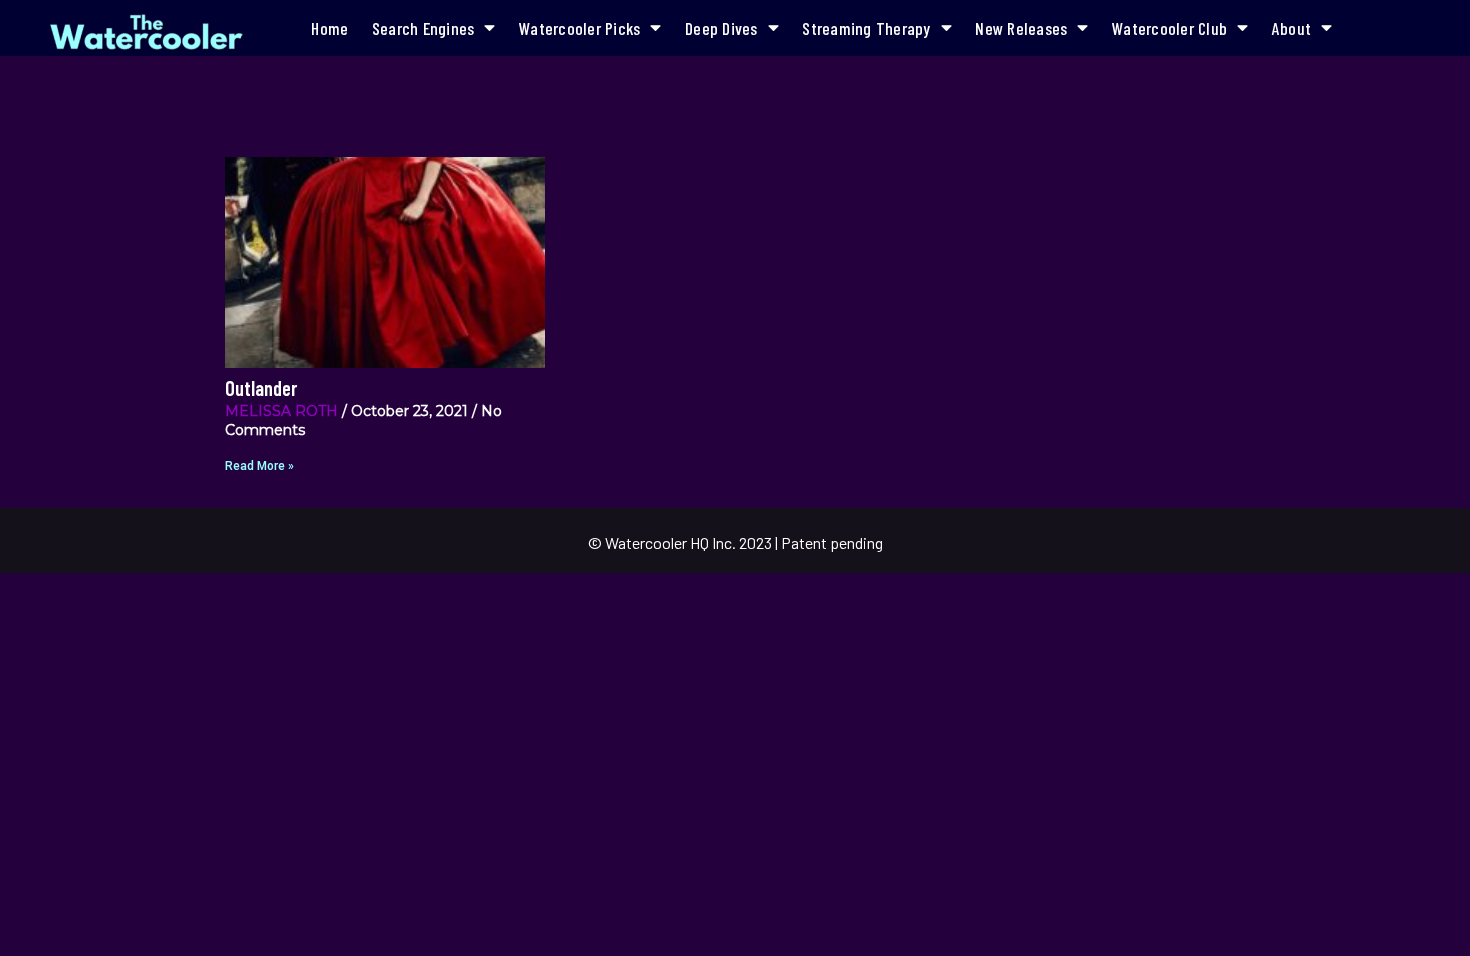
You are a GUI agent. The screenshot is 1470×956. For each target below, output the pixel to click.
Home (329, 28)
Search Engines (423, 28)
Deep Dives (721, 28)
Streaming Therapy (866, 28)
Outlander (261, 388)
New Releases (1021, 28)
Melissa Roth (281, 411)
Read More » (259, 466)
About (1291, 28)
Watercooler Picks (579, 28)
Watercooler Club (1169, 28)
